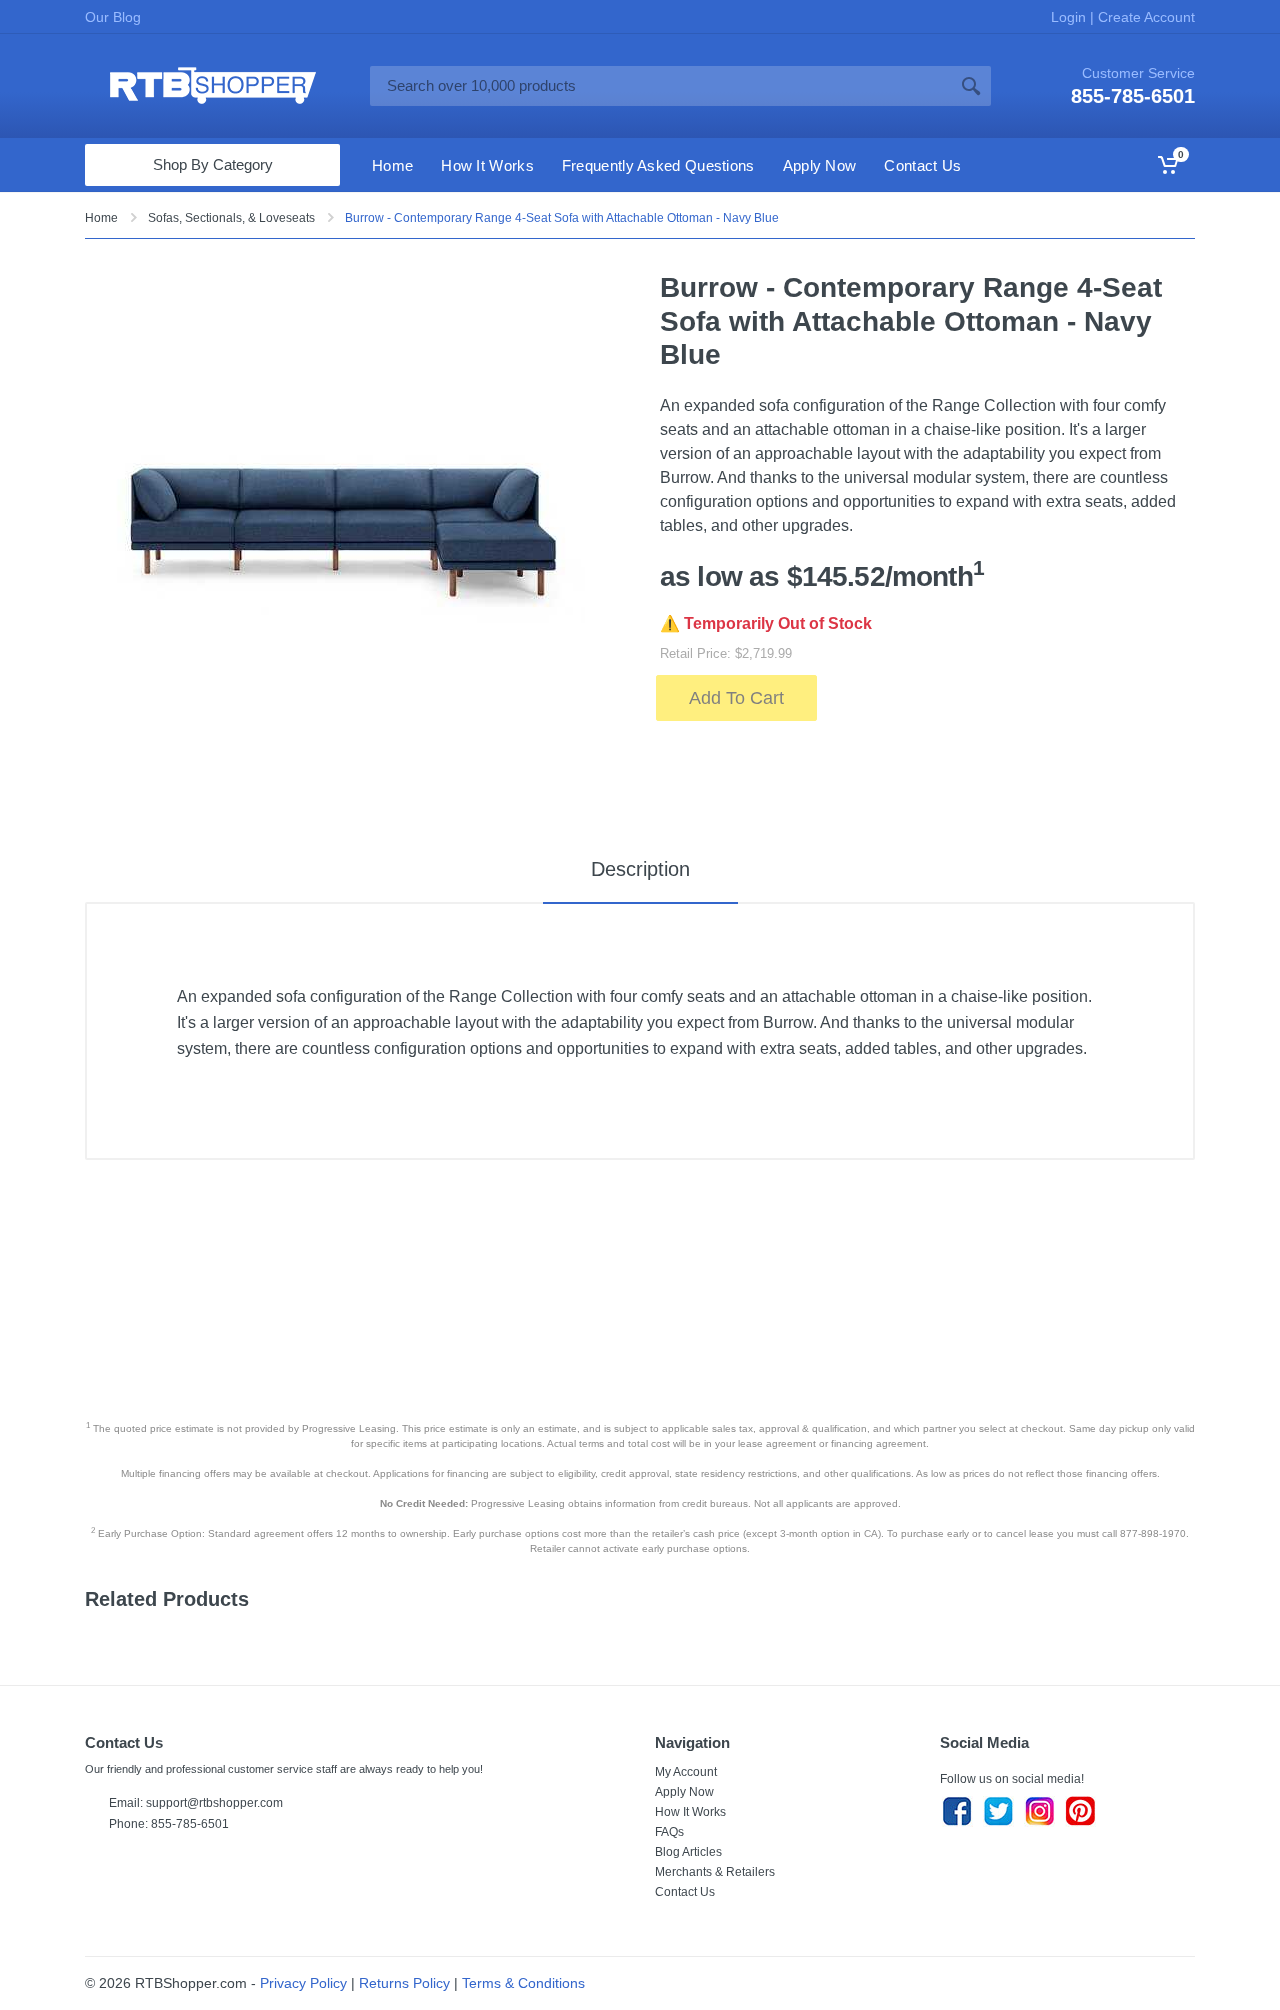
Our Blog (113, 17)
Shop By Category (213, 164)
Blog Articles (688, 1852)
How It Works (690, 1812)
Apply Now (684, 1792)
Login (1070, 17)
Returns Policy (404, 1983)
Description (640, 869)
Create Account (1144, 17)
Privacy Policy (303, 1983)
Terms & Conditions (523, 1983)
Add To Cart (736, 698)
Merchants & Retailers (715, 1872)
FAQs (669, 1832)
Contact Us (685, 1892)
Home (101, 218)
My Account (686, 1772)
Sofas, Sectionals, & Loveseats (231, 218)
